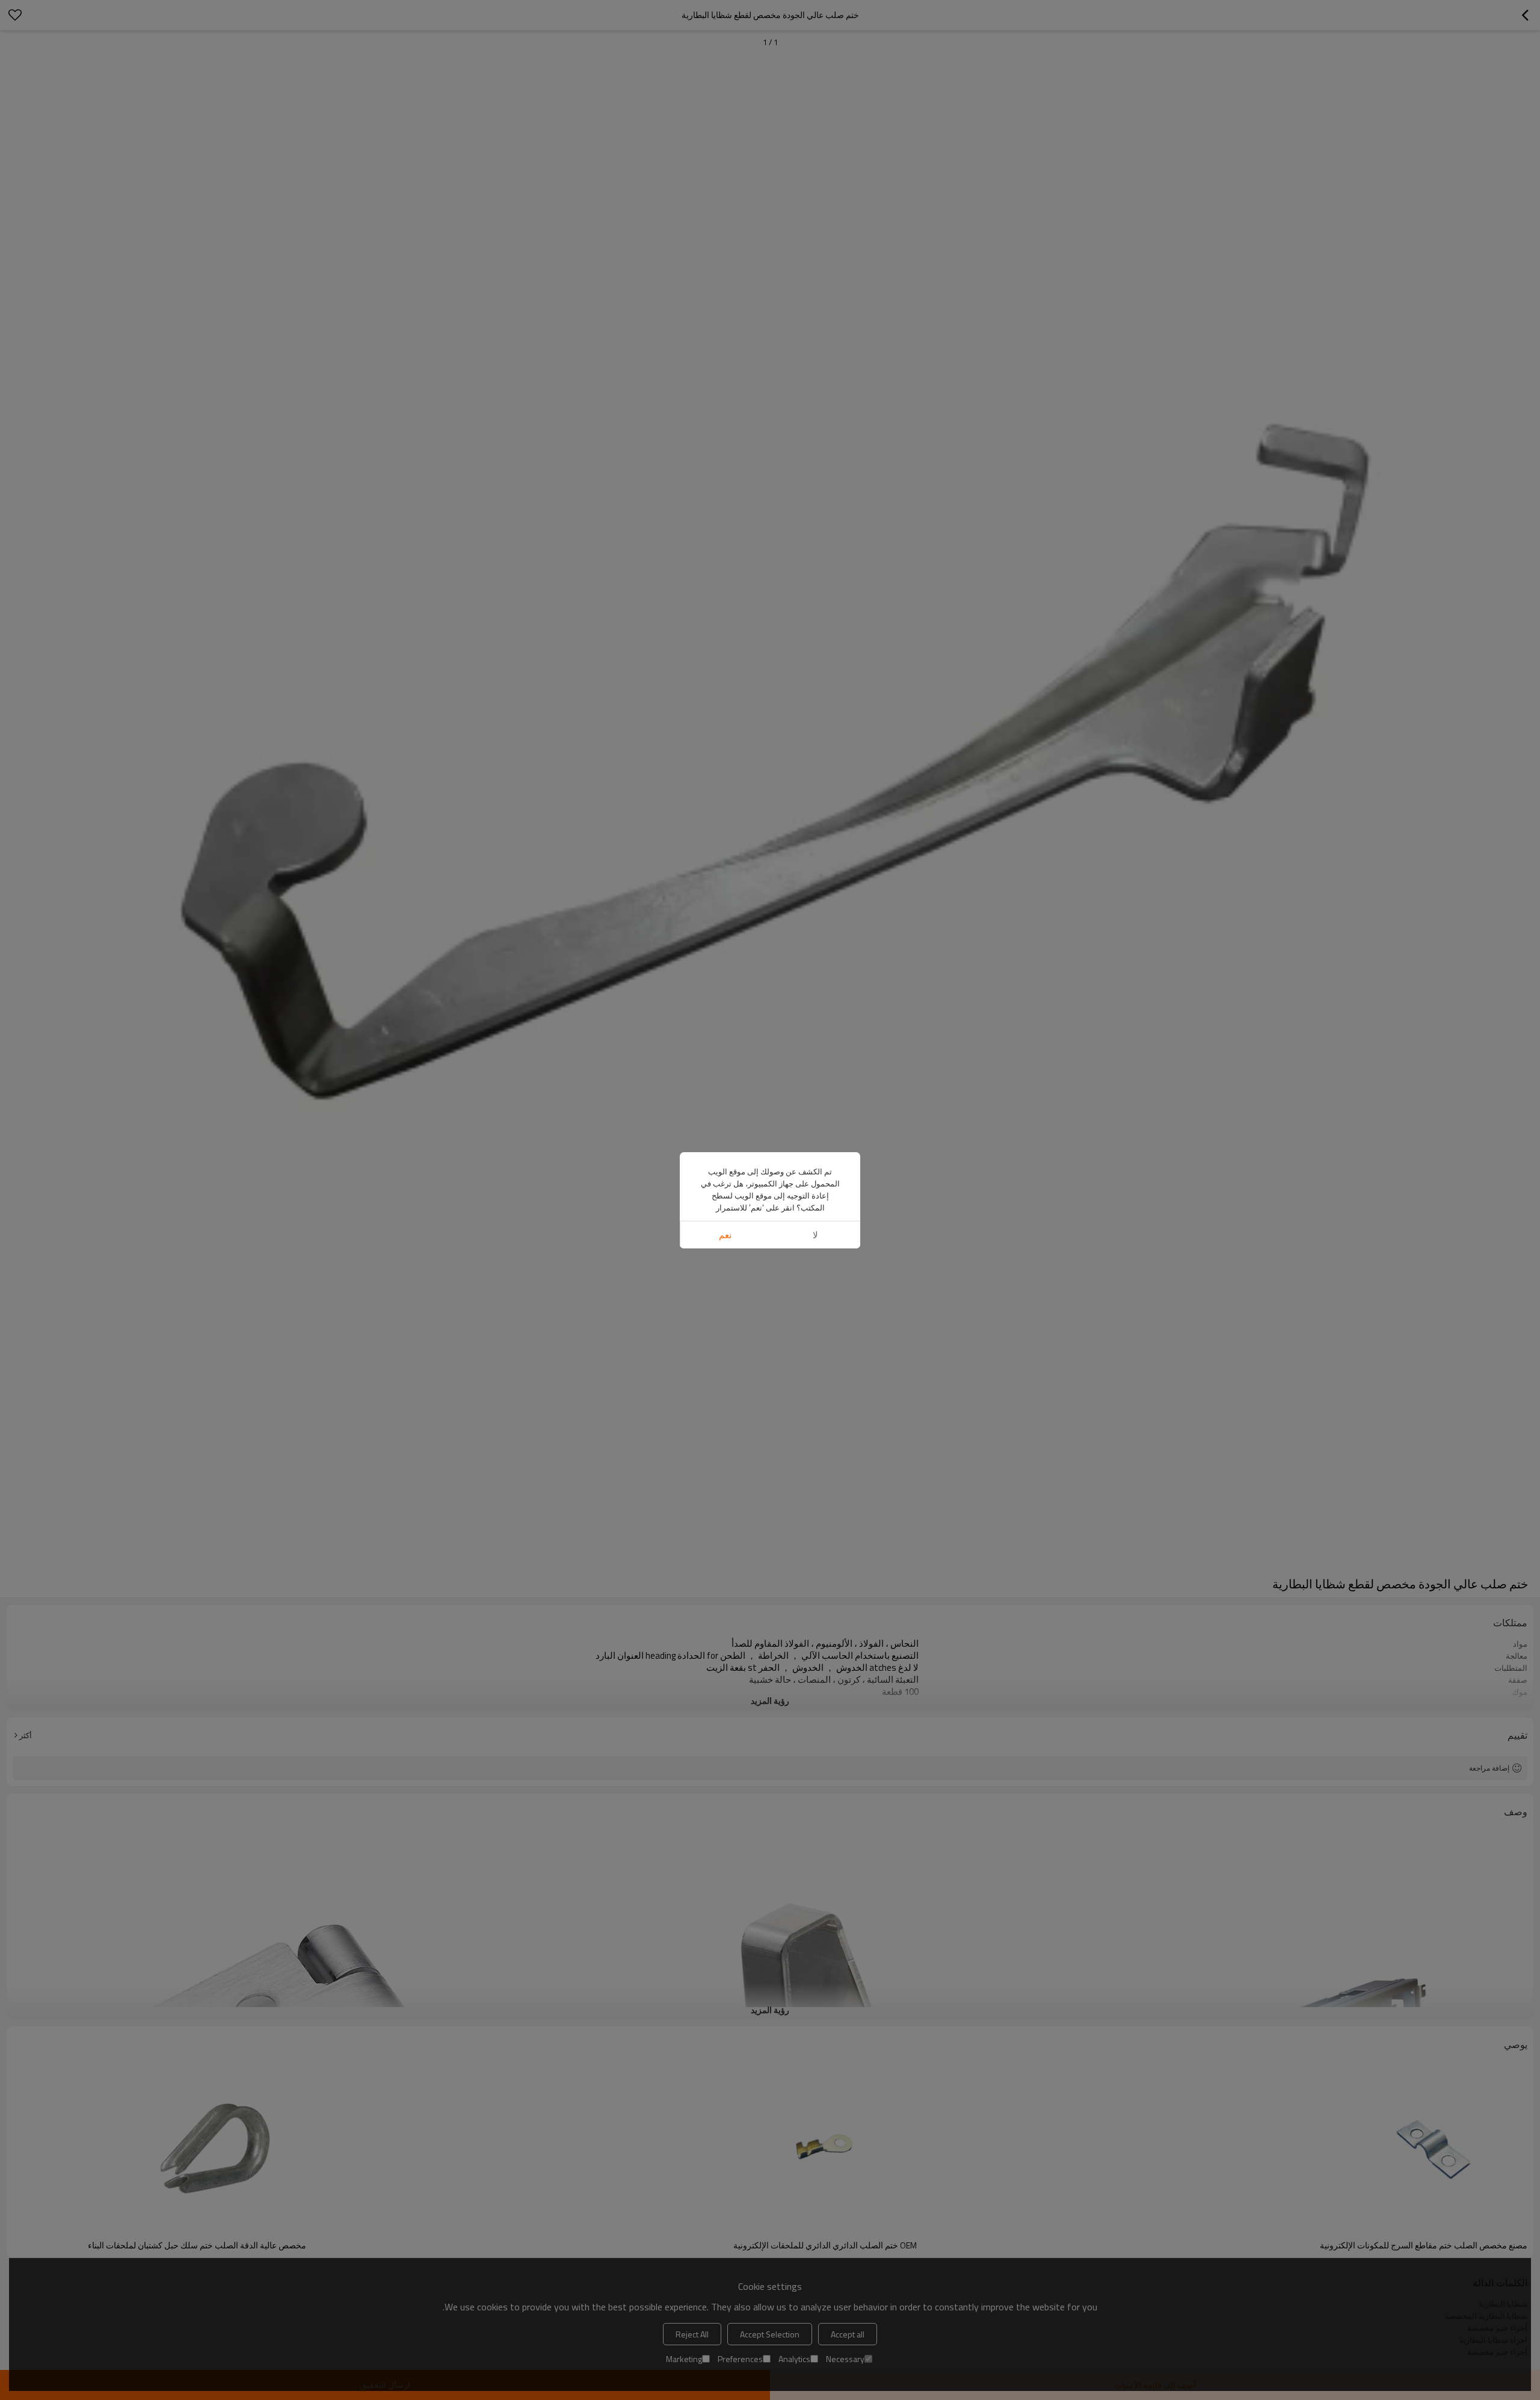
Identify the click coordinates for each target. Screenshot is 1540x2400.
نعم (725, 1235)
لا (815, 1235)
